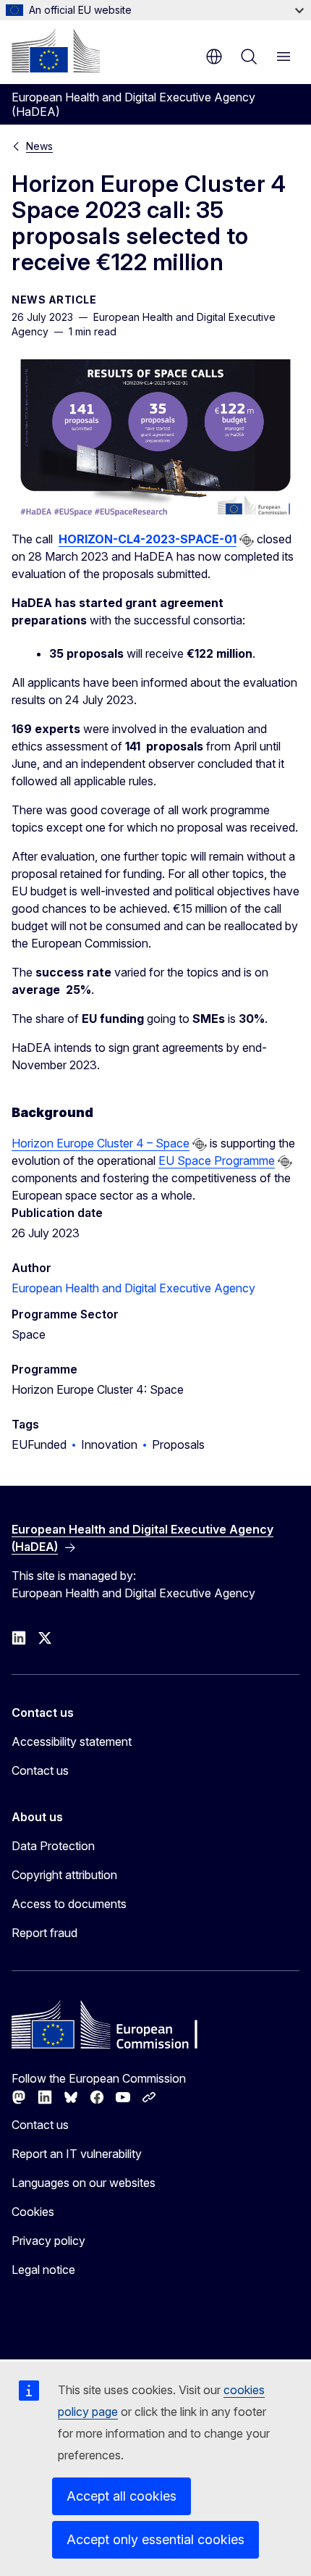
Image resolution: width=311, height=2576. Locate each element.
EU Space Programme (217, 1161)
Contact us (40, 1770)
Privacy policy (48, 2241)
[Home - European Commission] (56, 51)
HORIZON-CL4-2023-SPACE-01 (148, 539)
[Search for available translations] (247, 540)
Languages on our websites (84, 2183)
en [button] (214, 57)
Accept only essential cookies (155, 2539)
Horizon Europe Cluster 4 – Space (101, 1143)
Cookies (33, 2212)
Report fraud (44, 1933)
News (39, 146)
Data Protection (53, 1846)
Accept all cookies (122, 2496)
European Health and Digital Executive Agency (133, 1288)
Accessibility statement (72, 1741)
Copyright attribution (64, 1875)
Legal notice (43, 2270)
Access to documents (69, 1904)
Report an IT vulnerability (77, 2154)
